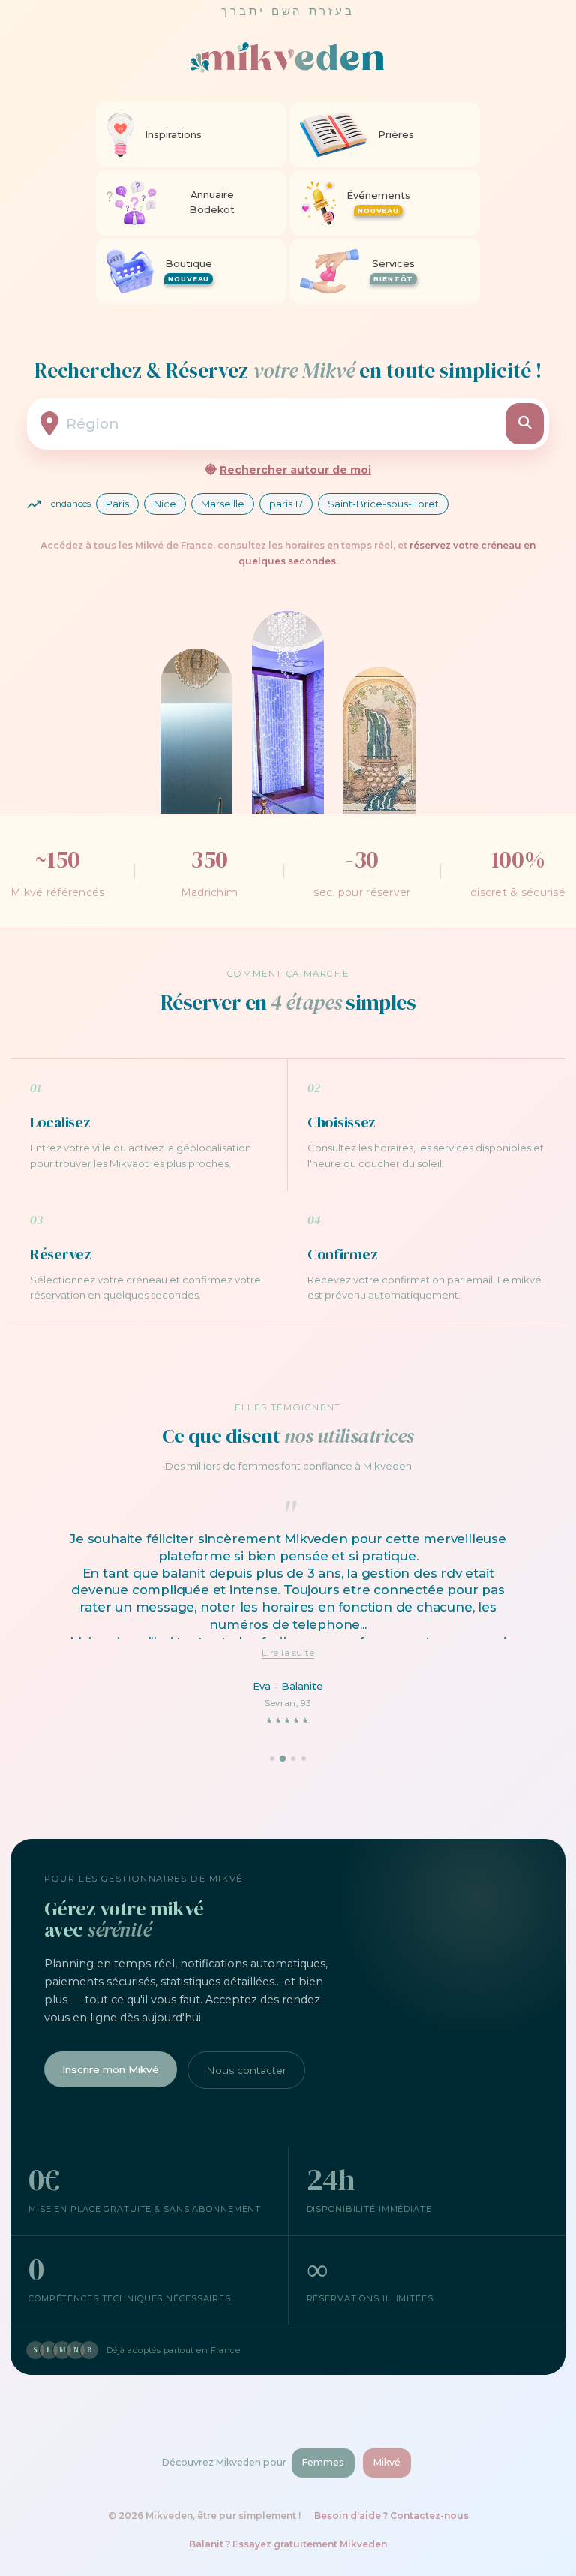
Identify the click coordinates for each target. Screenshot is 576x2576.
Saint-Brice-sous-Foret (383, 504)
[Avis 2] (283, 1759)
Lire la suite (288, 1652)
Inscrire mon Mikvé (111, 2069)
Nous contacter (246, 2070)
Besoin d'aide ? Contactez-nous (391, 2516)
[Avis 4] (304, 1759)
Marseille (223, 504)
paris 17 (286, 504)
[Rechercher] (525, 424)
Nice (165, 504)
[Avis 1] (272, 1759)
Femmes (323, 2462)
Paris (117, 504)
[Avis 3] (293, 1759)
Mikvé (387, 2462)
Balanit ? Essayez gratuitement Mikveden (288, 2544)
